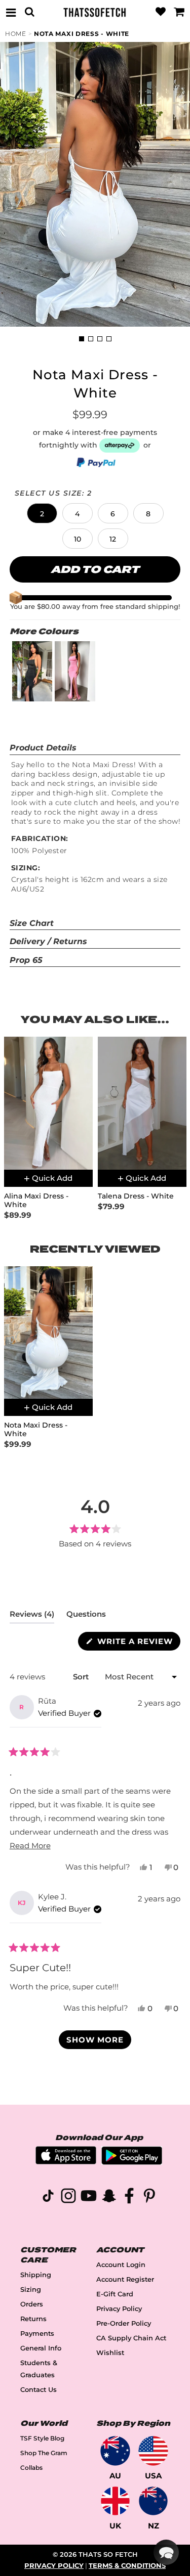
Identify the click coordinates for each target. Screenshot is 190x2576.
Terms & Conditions (127, 2566)
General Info (41, 2348)
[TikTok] (48, 2197)
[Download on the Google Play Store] (132, 2162)
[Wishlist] (161, 12)
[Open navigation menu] (11, 12)
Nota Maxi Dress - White (82, 34)
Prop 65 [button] (26, 960)
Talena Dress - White (136, 1196)
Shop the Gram (44, 2453)
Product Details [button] (43, 748)
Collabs (31, 2468)
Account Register (125, 2279)
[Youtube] (89, 2197)
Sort (82, 1677)
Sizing (31, 2290)
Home (16, 34)
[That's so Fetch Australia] (115, 2451)
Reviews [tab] (32, 1616)
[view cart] (179, 12)
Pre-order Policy (124, 2323)
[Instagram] (68, 2197)
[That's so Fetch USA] (153, 2451)
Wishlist (110, 2353)
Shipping (36, 2275)
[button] (42, 513)
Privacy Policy (119, 2309)
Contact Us (39, 2390)
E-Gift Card (115, 2294)
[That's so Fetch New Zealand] (153, 2501)
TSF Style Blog (42, 2438)
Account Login (121, 2265)
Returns (33, 2319)
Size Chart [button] (32, 923)
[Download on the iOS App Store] (66, 2162)
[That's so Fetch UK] (115, 2501)
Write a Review (138, 1643)
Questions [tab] (86, 1616)
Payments (37, 2334)
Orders (32, 2304)
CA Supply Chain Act (131, 2338)
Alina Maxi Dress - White (36, 1201)
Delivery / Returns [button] (48, 941)
